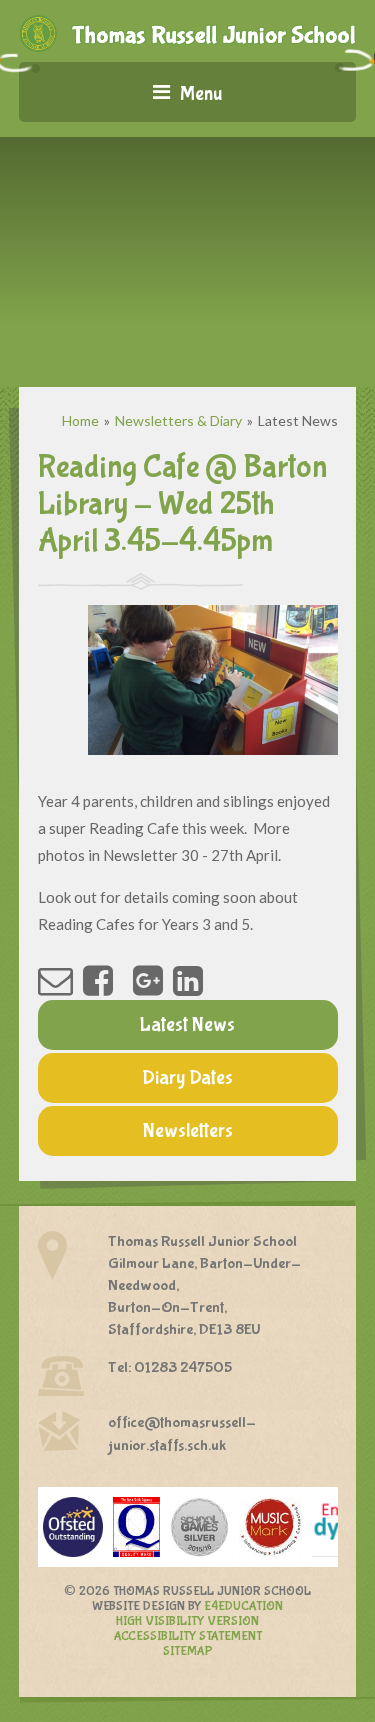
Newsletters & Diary (178, 420)
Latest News (298, 420)
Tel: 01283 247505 (170, 1367)
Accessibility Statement (188, 1636)
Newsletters (188, 1130)
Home (80, 420)
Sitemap (188, 1651)
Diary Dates (187, 1077)
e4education (243, 1606)
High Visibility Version (187, 1621)
